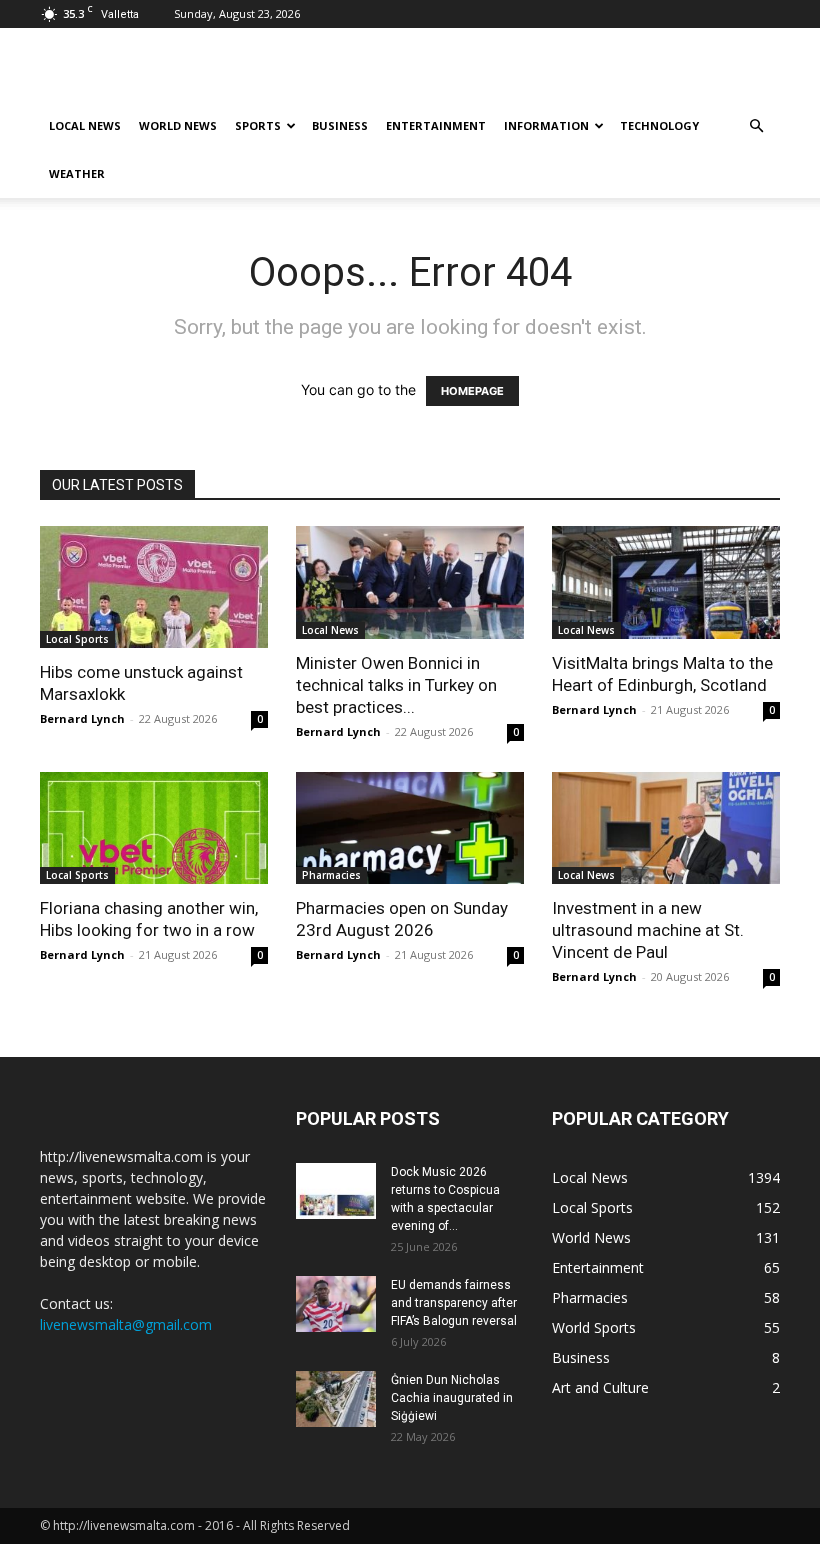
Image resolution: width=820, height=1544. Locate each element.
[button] (756, 126)
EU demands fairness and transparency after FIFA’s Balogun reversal (454, 1303)
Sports (258, 125)
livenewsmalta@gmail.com (126, 1324)
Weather (77, 173)
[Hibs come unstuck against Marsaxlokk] (154, 587)
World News (178, 125)
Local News (85, 125)
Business (340, 125)
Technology (659, 125)
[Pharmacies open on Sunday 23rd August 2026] (410, 828)
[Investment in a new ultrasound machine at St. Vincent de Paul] (666, 828)
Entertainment (436, 125)
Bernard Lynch (82, 718)
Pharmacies (331, 875)
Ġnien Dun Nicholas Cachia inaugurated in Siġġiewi (452, 1398)
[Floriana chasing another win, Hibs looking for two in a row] (154, 828)
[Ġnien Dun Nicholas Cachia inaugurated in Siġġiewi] (336, 1399)
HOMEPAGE (472, 391)
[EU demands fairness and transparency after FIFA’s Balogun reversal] (336, 1304)
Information (546, 125)
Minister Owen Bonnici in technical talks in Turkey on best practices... (396, 685)
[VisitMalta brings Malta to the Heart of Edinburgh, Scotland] (666, 582)
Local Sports (77, 639)
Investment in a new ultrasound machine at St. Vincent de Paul (648, 930)
